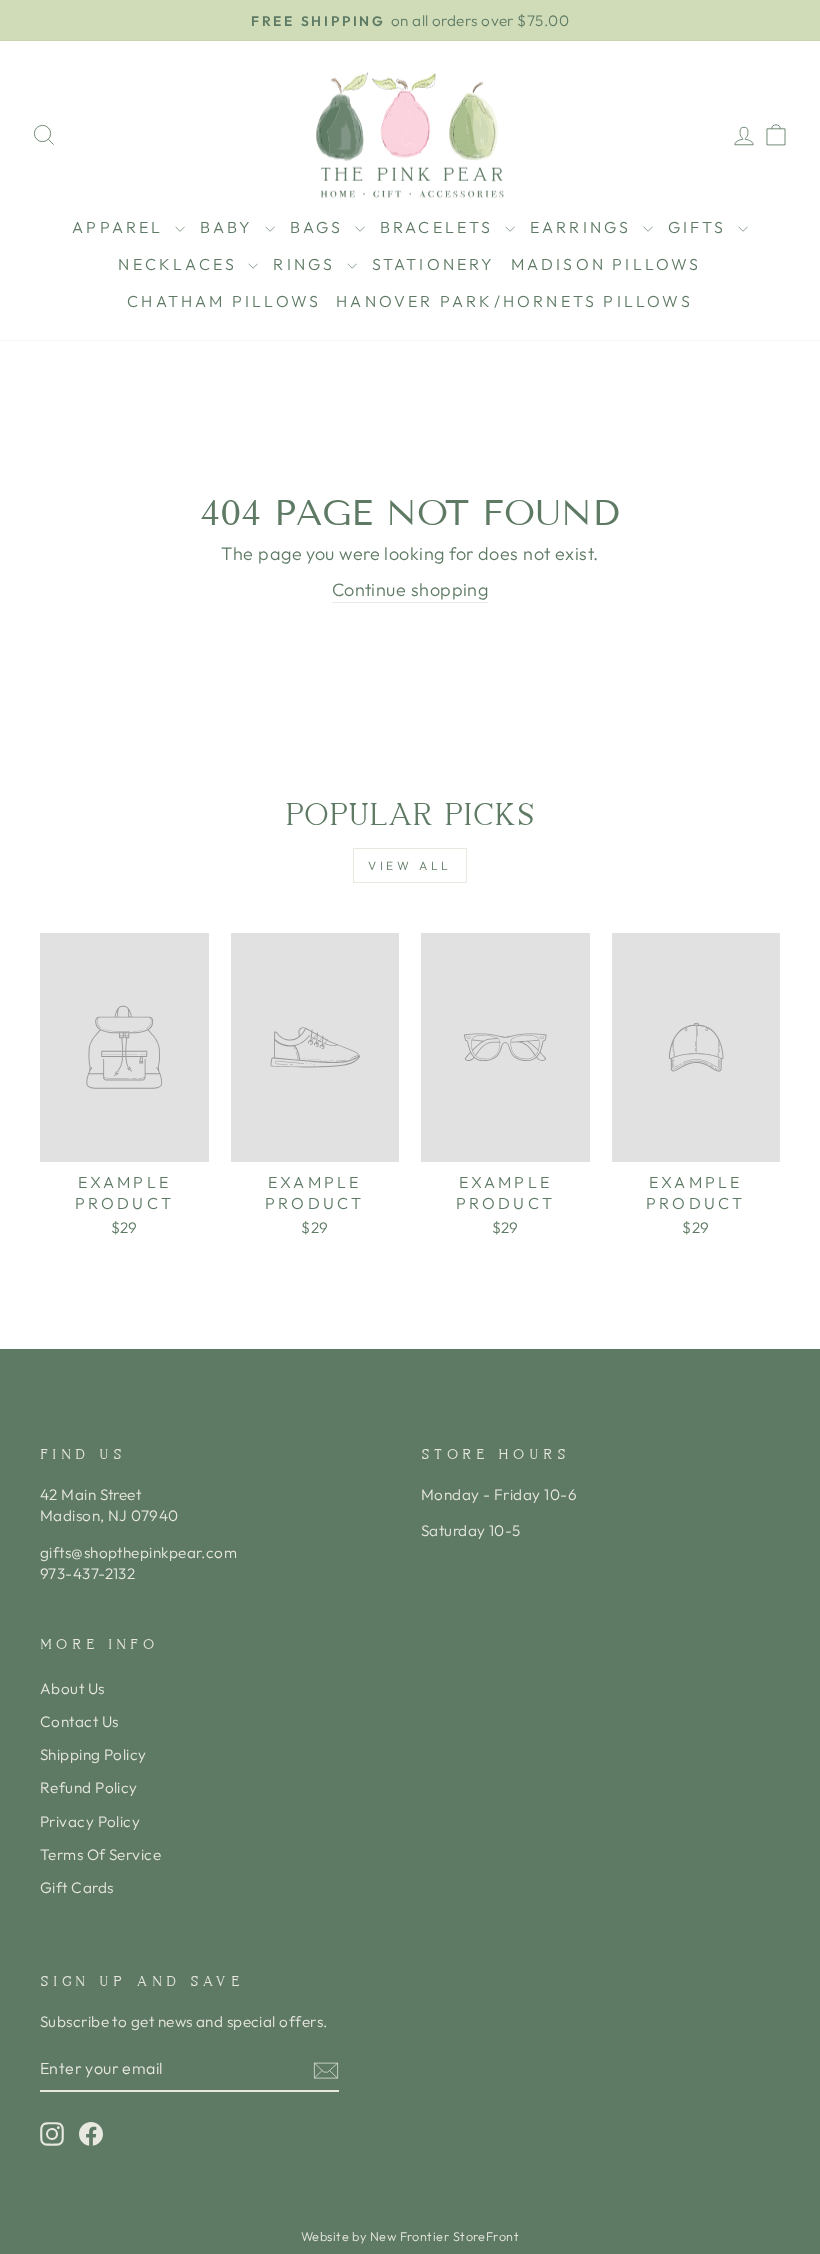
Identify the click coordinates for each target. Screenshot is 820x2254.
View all (410, 865)
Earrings (584, 227)
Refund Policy (89, 1787)
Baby (230, 227)
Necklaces (180, 264)
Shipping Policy (93, 1754)
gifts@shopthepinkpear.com (138, 1552)
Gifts (700, 227)
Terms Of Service (100, 1854)
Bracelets (440, 227)
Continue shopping (410, 589)
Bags (320, 227)
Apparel (121, 227)
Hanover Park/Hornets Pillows (514, 301)
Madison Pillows (606, 264)
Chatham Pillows (224, 301)
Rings (307, 264)
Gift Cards (77, 1887)
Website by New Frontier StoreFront (410, 2236)
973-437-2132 (87, 1573)
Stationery (434, 264)
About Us (72, 1688)
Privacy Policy (90, 1821)
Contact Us (79, 1721)
